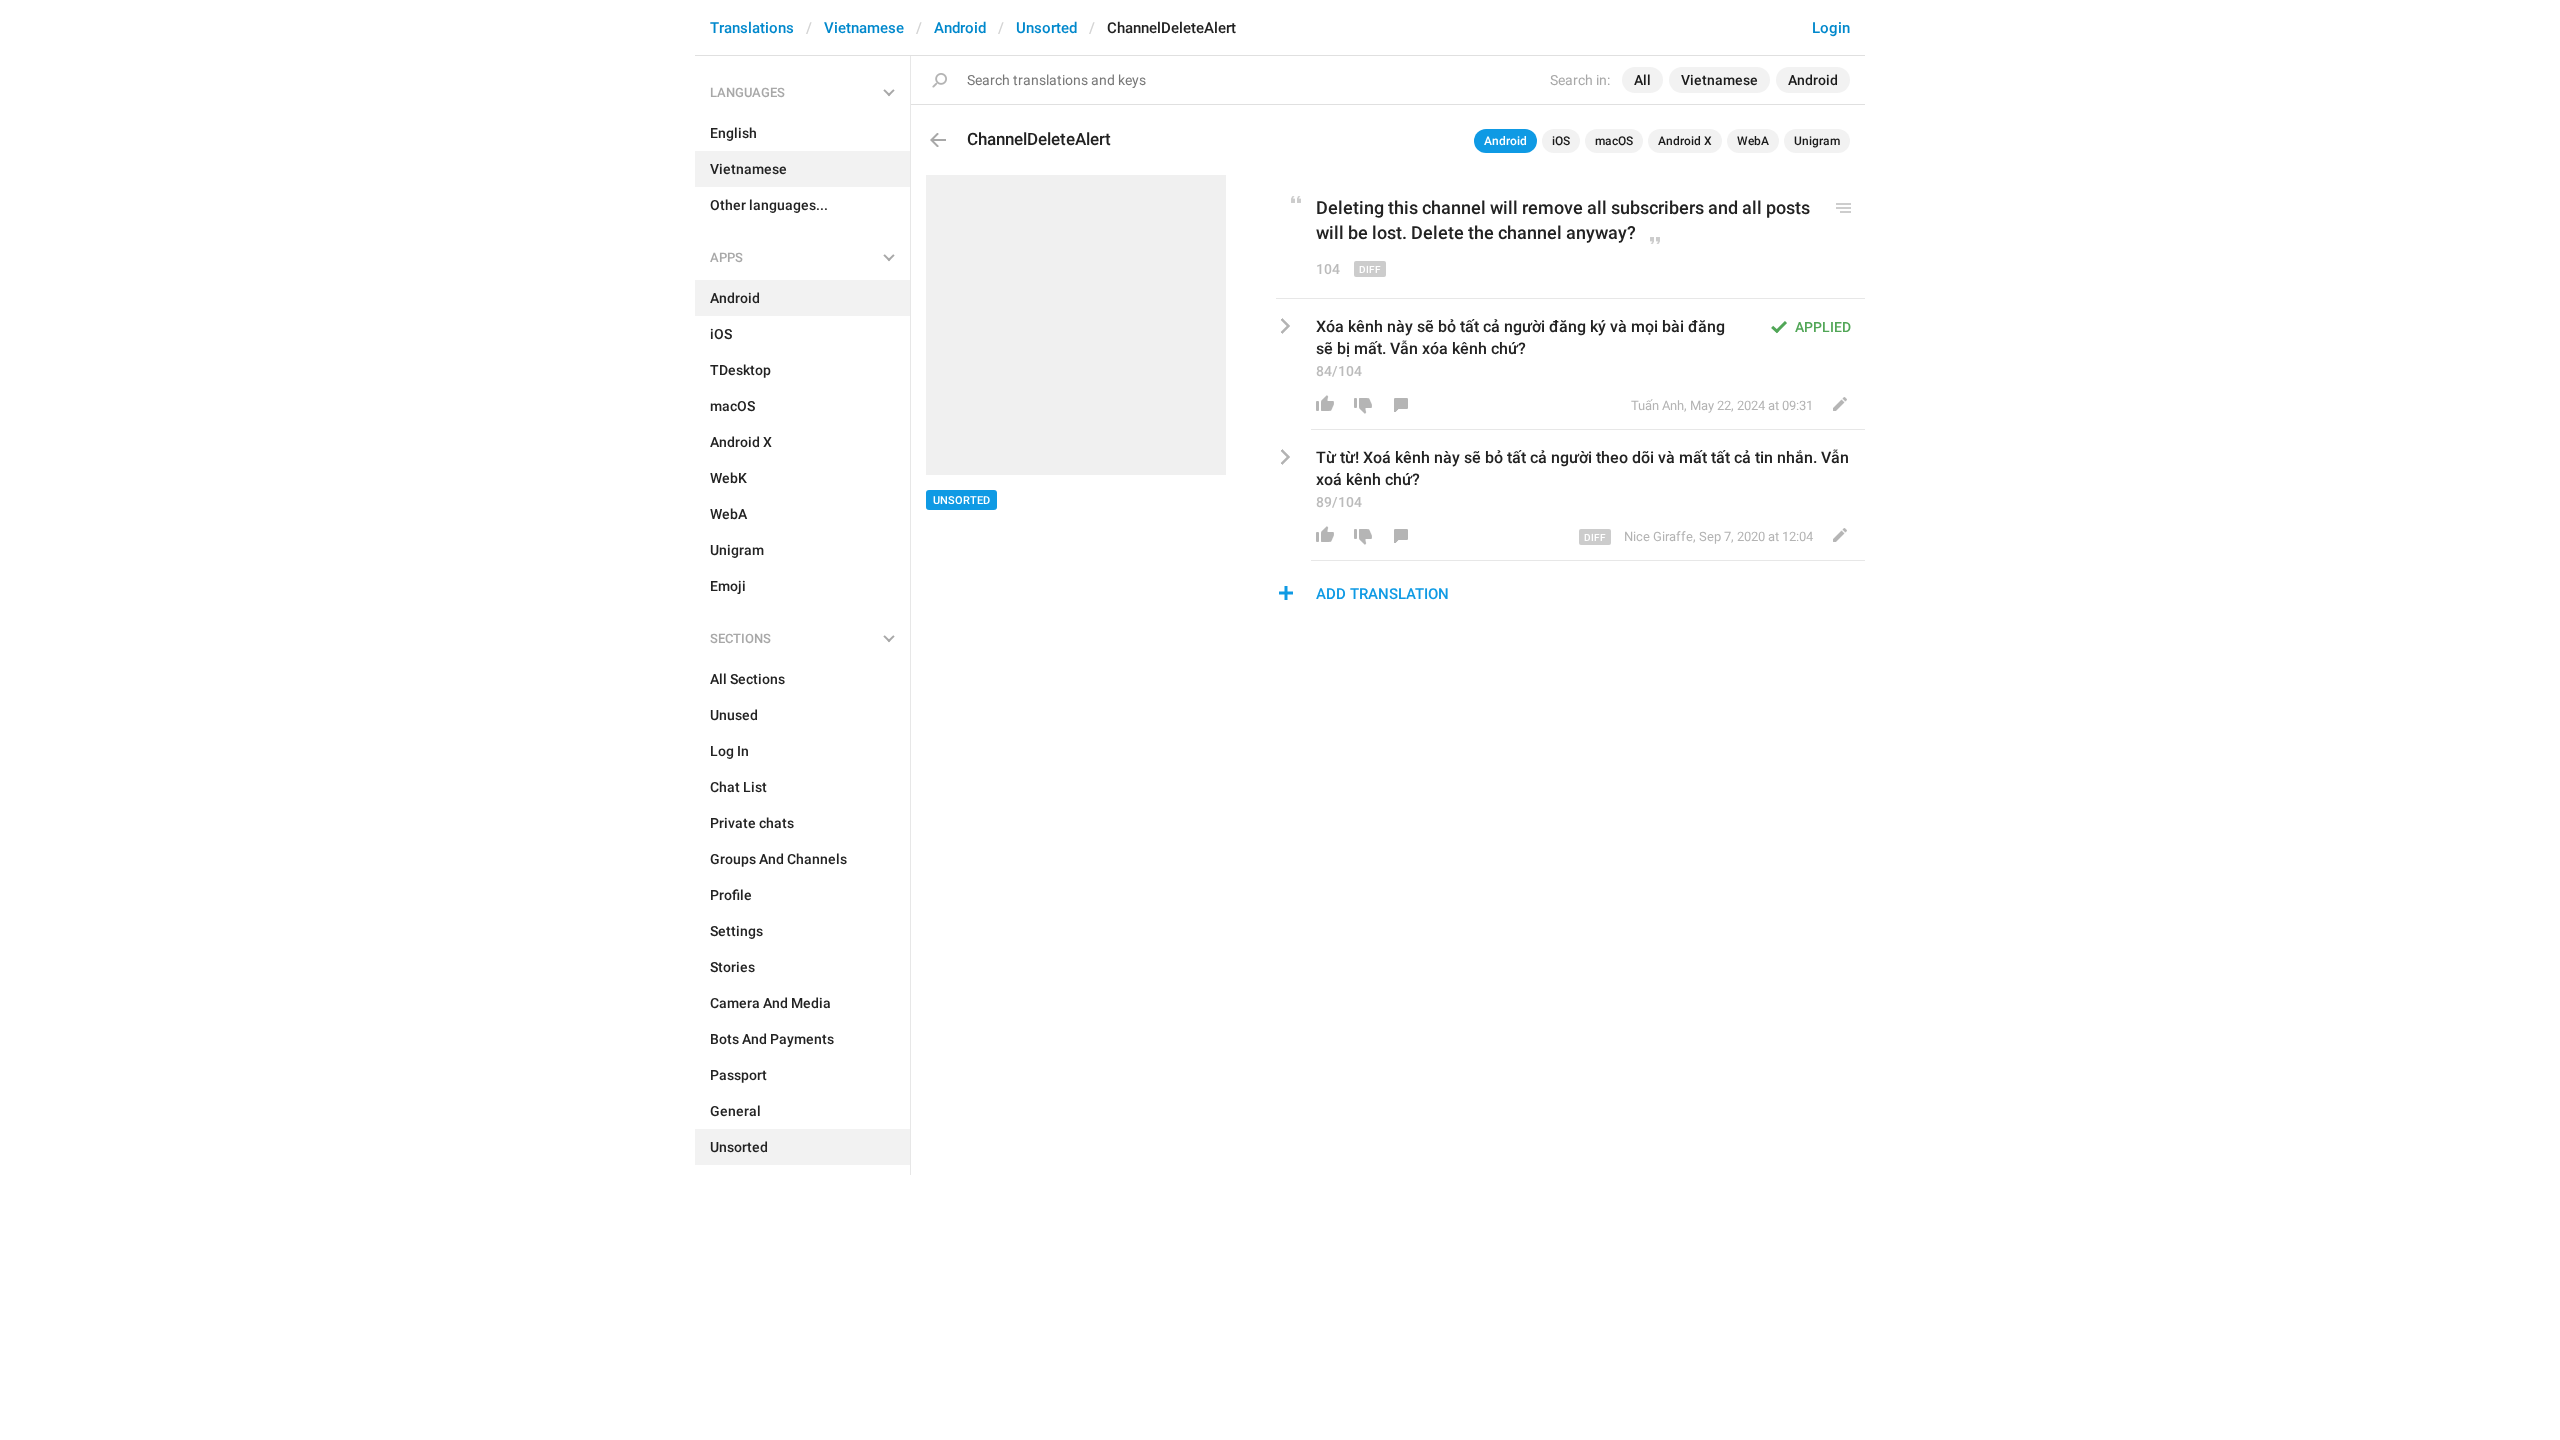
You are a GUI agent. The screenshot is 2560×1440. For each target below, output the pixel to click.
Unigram (1817, 141)
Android (960, 28)
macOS (1614, 141)
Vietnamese (864, 28)
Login (1831, 28)
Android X (1685, 141)
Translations (752, 28)
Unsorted (1046, 28)
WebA (1753, 141)
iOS (1561, 141)
